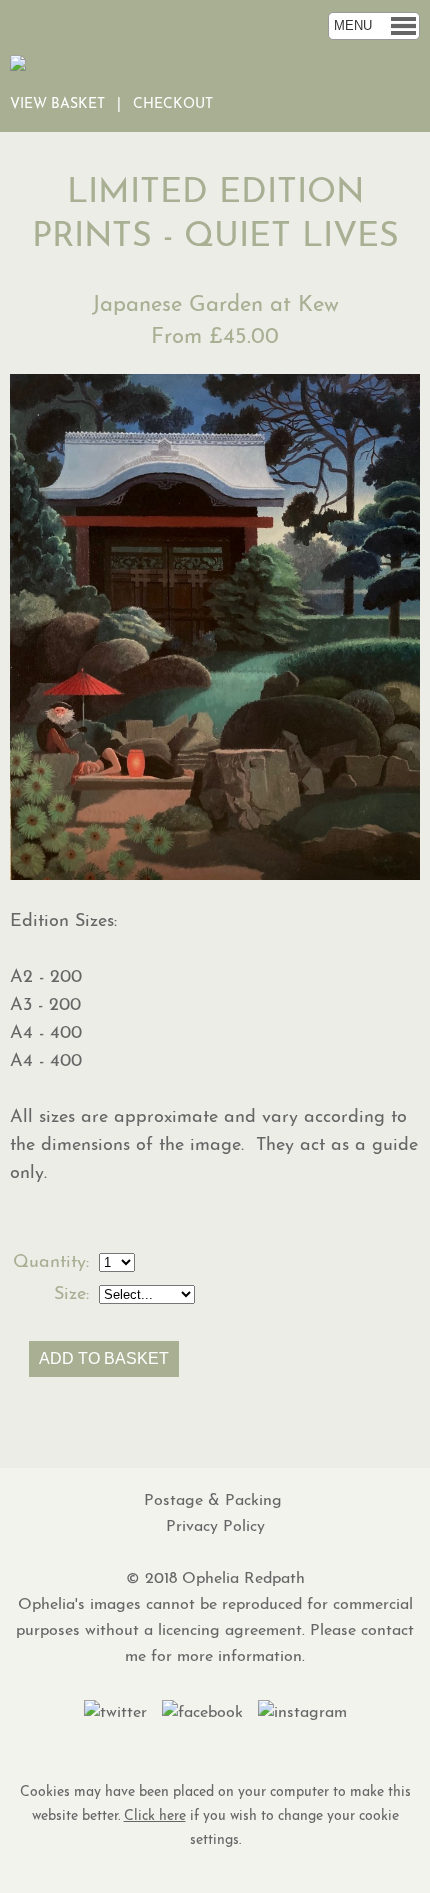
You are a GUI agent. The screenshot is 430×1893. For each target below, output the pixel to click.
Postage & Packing (215, 1501)
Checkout (173, 104)
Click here (155, 1816)
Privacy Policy (215, 1527)
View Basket (57, 104)
